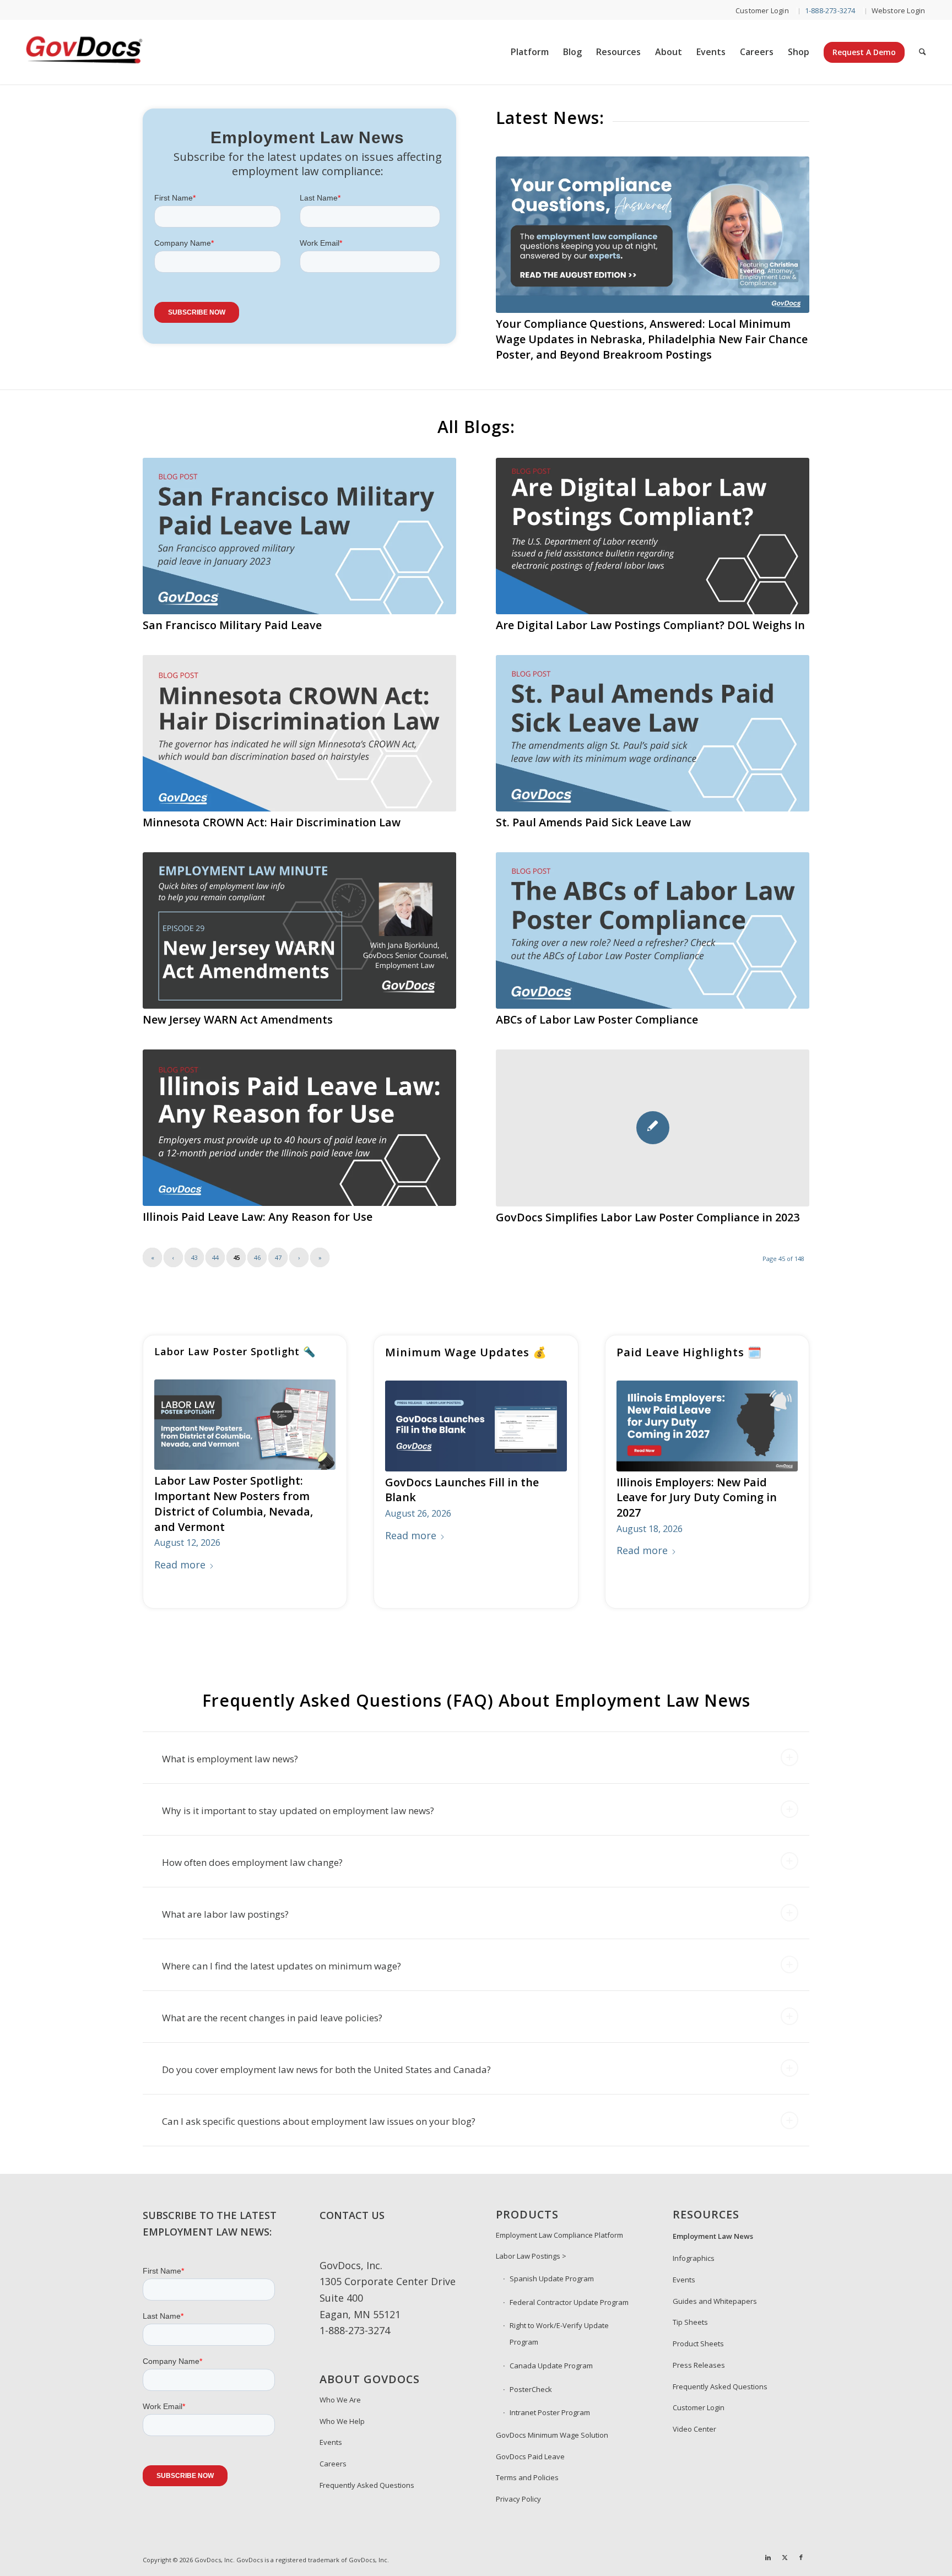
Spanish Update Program (552, 2263)
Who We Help (342, 2406)
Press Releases (699, 2350)
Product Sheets (698, 2328)
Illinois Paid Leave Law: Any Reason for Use (258, 1201)
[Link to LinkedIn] (768, 2542)
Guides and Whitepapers (715, 2286)
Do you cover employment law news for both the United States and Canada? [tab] (326, 2054)
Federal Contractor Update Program (569, 2287)
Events (331, 2427)
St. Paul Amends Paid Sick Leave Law (593, 807)
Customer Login (762, 10)
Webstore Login (899, 10)
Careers (333, 2448)
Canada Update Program (551, 2350)
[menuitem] (762, 11)
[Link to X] (785, 2542)
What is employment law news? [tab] (230, 1743)
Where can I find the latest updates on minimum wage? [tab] (282, 1950)
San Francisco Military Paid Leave (232, 610)
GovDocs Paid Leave (530, 2441)
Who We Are (340, 2384)
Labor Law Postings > (531, 2241)
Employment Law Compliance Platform (559, 2220)
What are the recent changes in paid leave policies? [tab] (272, 2002)
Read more (180, 1549)
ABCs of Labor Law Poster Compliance (597, 1004)
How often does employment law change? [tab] (252, 1847)
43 (194, 1242)
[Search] (923, 52)
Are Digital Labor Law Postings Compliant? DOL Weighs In (650, 610)
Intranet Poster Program (550, 2397)
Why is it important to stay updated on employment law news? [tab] (298, 1795)
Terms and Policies (527, 2462)
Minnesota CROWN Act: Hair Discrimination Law (272, 807)
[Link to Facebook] (801, 2542)
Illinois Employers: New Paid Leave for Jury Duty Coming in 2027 (697, 1482)
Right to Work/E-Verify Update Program (559, 2318)
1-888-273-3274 (355, 2315)
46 (257, 1242)
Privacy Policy (518, 2483)
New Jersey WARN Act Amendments (238, 1004)
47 (278, 1242)
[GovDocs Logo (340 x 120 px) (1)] (111, 52)
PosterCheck (531, 2374)
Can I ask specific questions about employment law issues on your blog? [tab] (319, 2106)
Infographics (694, 2243)
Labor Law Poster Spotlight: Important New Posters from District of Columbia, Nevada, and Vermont (234, 1488)
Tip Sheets (690, 2307)
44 (215, 1242)
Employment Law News (713, 2221)
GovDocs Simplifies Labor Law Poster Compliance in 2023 (648, 1202)
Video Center (694, 2413)
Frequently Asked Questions (367, 2470)
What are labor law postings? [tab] (225, 1899)
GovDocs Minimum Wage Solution (552, 2420)
